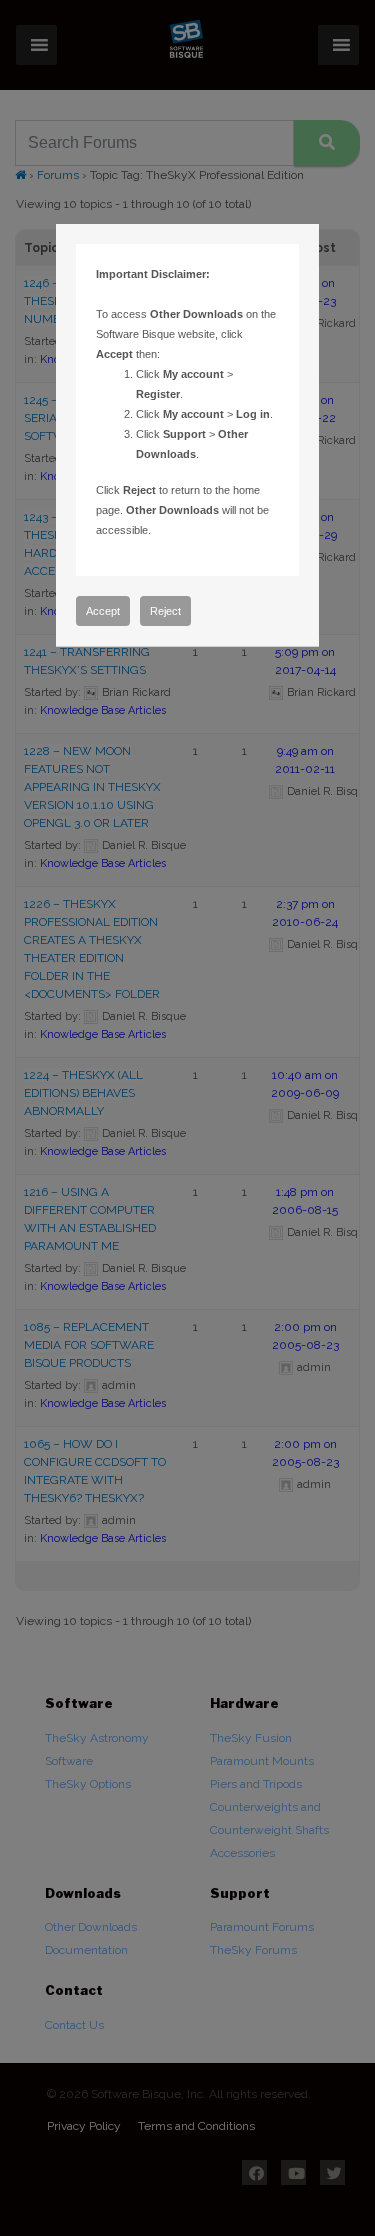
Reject (165, 611)
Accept (103, 611)
